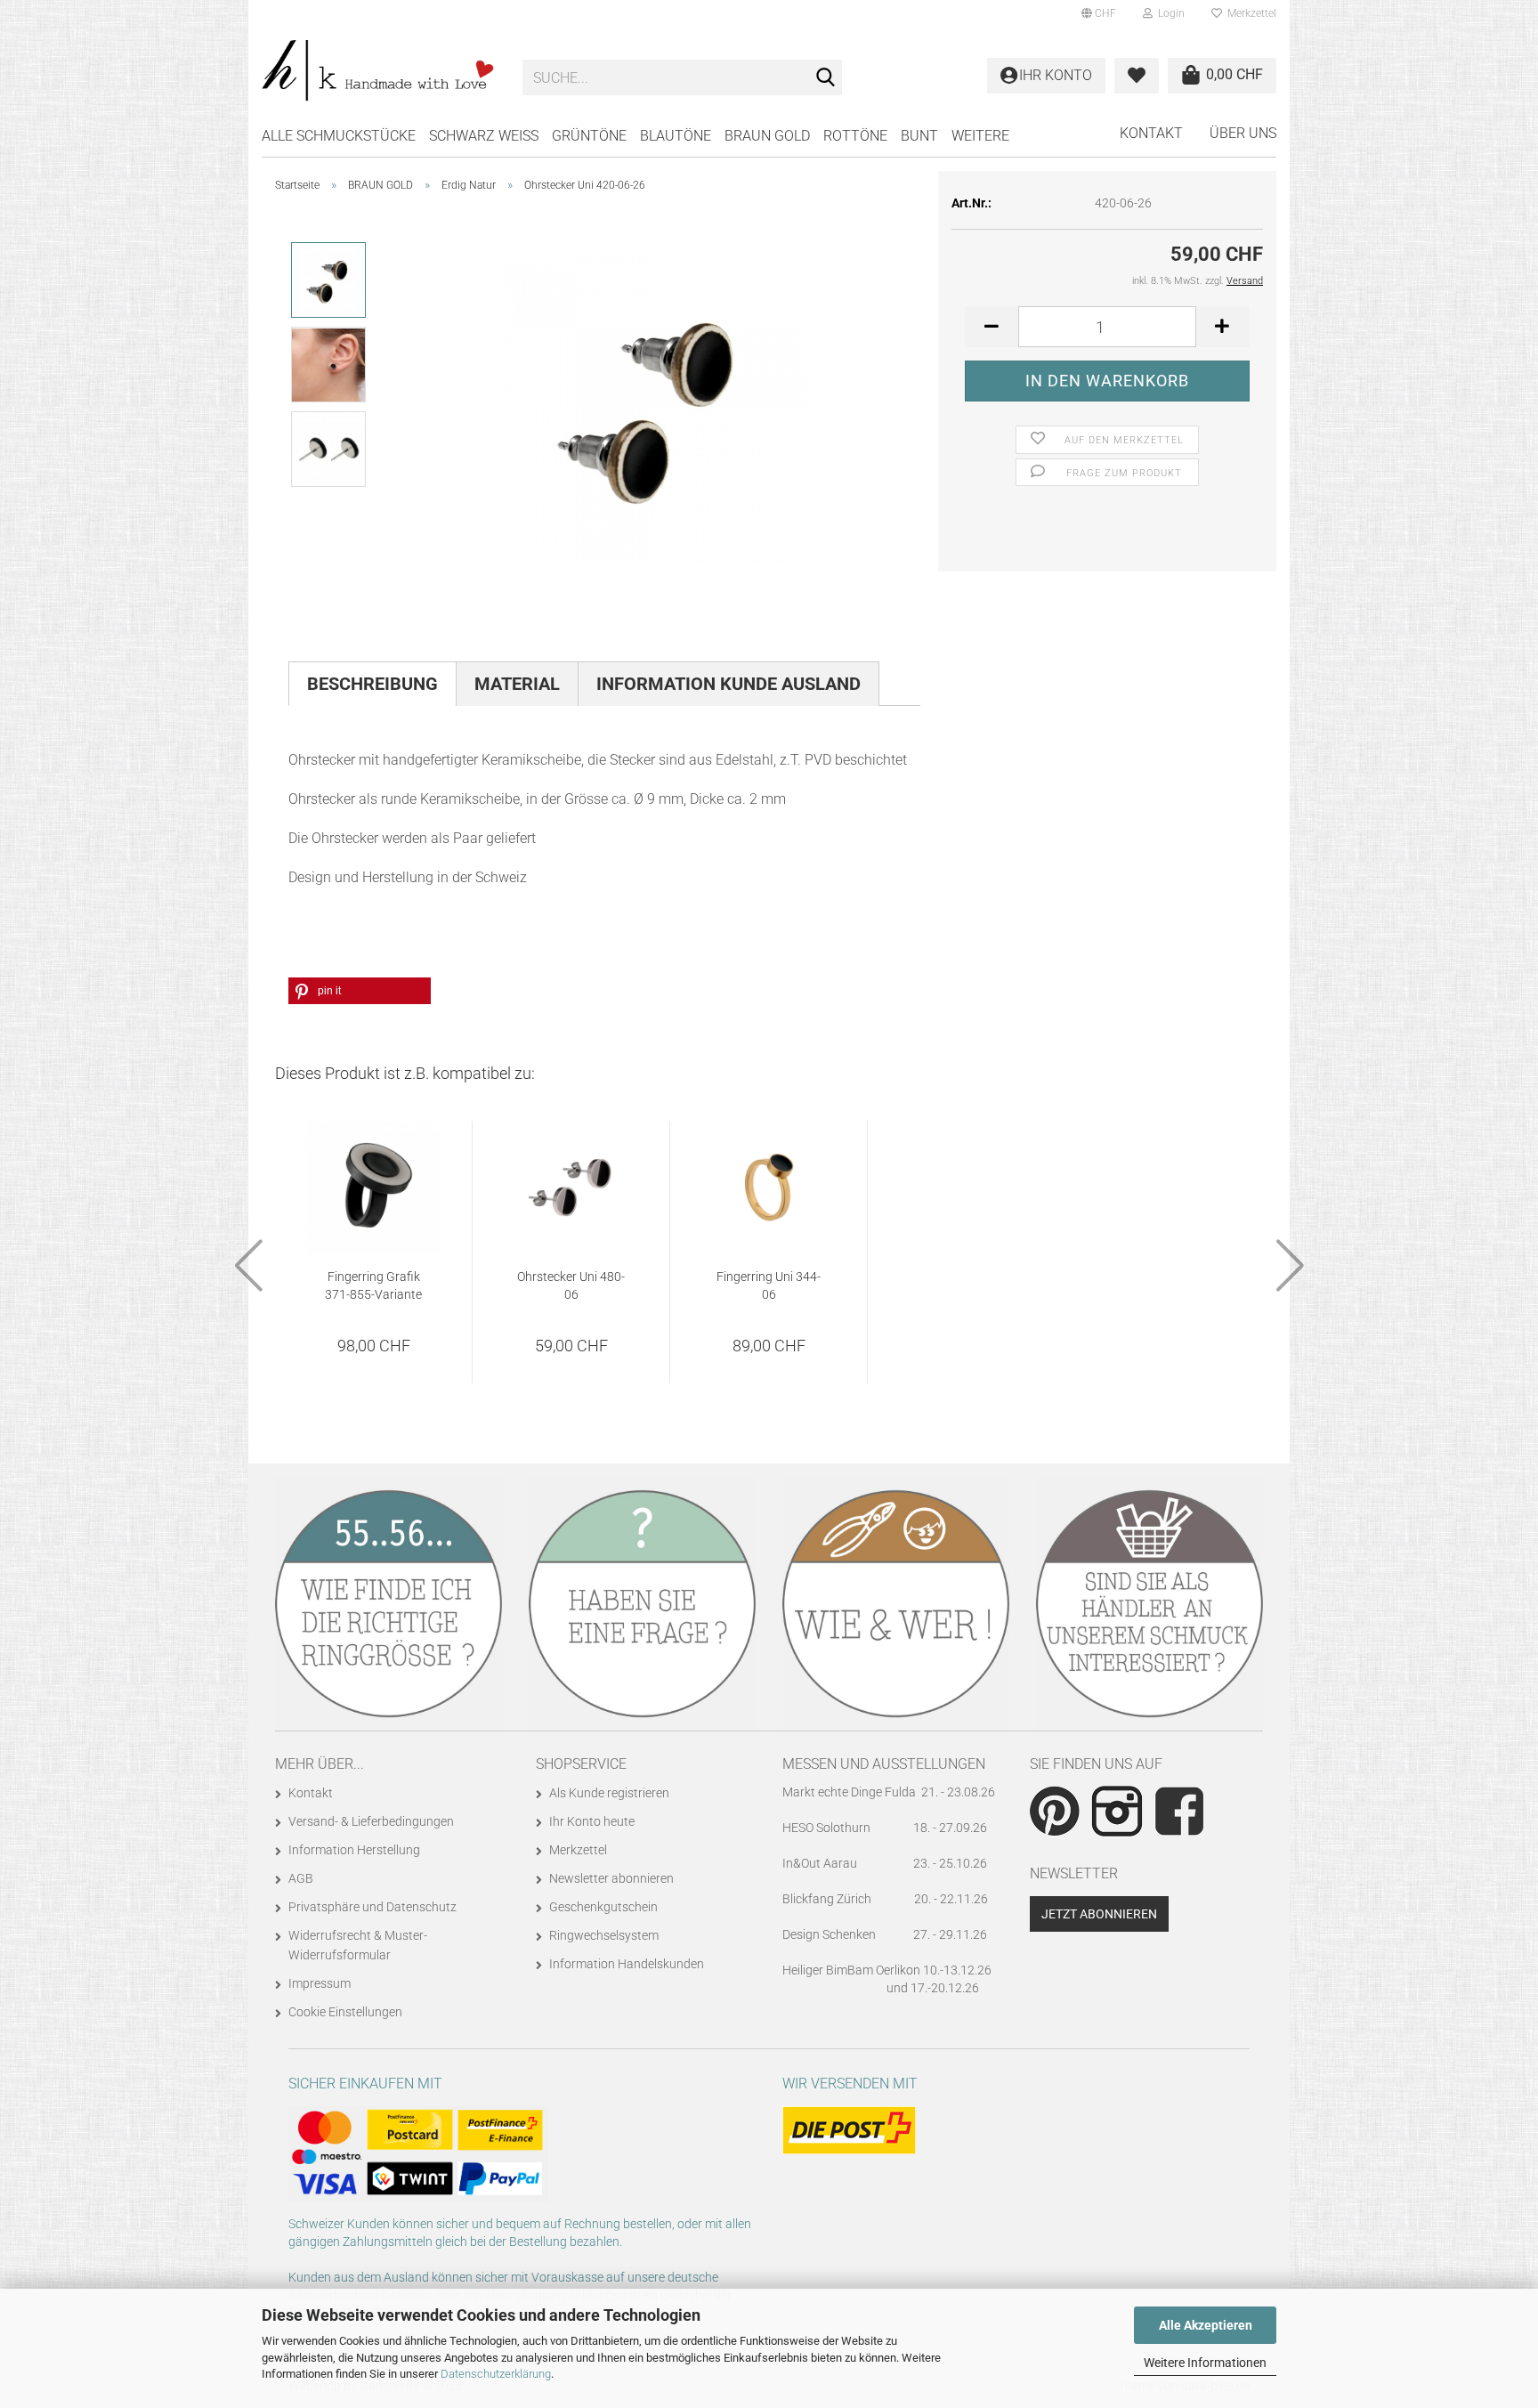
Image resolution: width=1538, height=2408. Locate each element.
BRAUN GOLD (767, 136)
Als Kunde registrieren (609, 1793)
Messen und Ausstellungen (884, 1764)
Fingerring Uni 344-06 (769, 1285)
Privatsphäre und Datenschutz (372, 1907)
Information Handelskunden (627, 1964)
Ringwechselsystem (604, 1935)
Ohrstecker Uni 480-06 (571, 1285)
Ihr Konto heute (592, 1821)
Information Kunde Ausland (729, 684)
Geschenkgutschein (603, 1907)
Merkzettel (1249, 13)
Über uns (1243, 133)
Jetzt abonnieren (1099, 1914)
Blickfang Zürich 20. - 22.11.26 (885, 1899)
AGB (301, 1878)
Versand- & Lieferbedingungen (371, 1821)
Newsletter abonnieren (611, 1878)
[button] (1099, 13)
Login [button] (1169, 13)
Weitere (980, 136)
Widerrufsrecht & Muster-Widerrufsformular (358, 1945)
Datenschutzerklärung (496, 2374)
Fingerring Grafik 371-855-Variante (373, 1285)
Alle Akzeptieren (1206, 2325)
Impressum (320, 1983)
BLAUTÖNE (676, 136)
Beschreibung (372, 684)
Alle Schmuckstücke (339, 136)
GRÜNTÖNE (589, 136)
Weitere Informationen (1205, 2363)
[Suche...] (825, 78)
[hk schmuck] (379, 71)
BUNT (919, 136)
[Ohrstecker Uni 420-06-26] (652, 406)
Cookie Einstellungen (345, 2012)
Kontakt (1151, 133)
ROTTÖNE (855, 136)
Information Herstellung (354, 1850)
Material (517, 684)
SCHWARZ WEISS (484, 136)
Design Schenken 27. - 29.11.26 (885, 1934)
